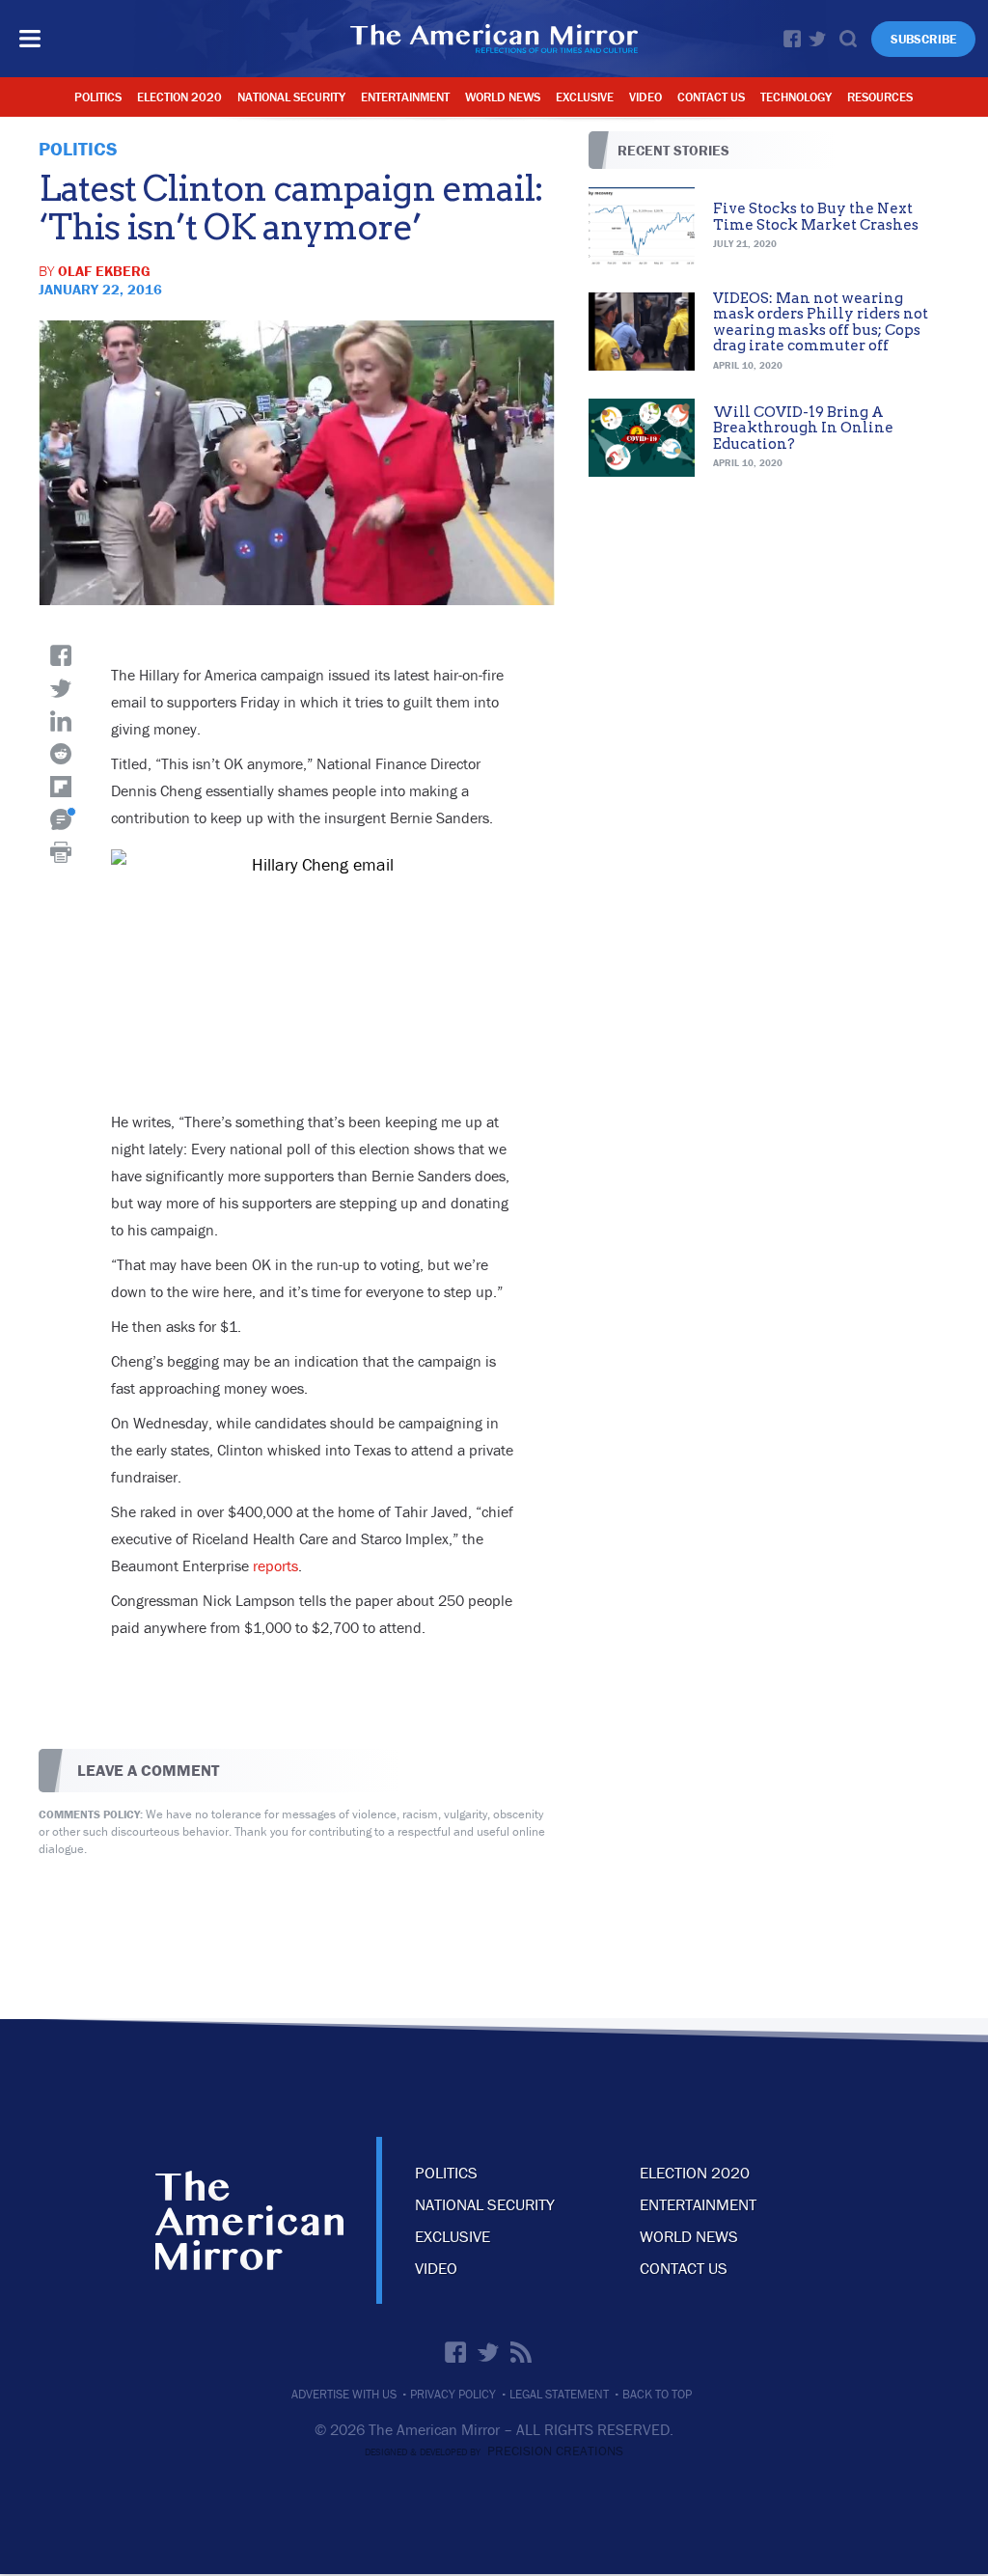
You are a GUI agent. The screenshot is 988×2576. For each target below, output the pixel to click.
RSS (521, 2352)
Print (61, 852)
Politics (98, 97)
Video (645, 97)
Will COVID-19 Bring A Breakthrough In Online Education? (803, 428)
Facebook (792, 39)
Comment (61, 819)
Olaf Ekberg (104, 271)
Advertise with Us (344, 2394)
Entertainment (405, 97)
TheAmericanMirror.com (249, 2220)
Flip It (61, 787)
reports (275, 1565)
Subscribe (923, 39)
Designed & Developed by (494, 2452)
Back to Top (657, 2394)
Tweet (61, 688)
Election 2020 (179, 97)
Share (61, 655)
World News (503, 97)
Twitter (817, 39)
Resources (880, 97)
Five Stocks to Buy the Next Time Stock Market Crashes (816, 217)
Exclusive (585, 97)
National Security (291, 97)
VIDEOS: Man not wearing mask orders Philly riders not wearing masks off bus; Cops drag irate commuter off (821, 322)
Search (848, 39)
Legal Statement (559, 2394)
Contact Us (711, 97)
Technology (796, 97)
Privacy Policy (453, 2394)
